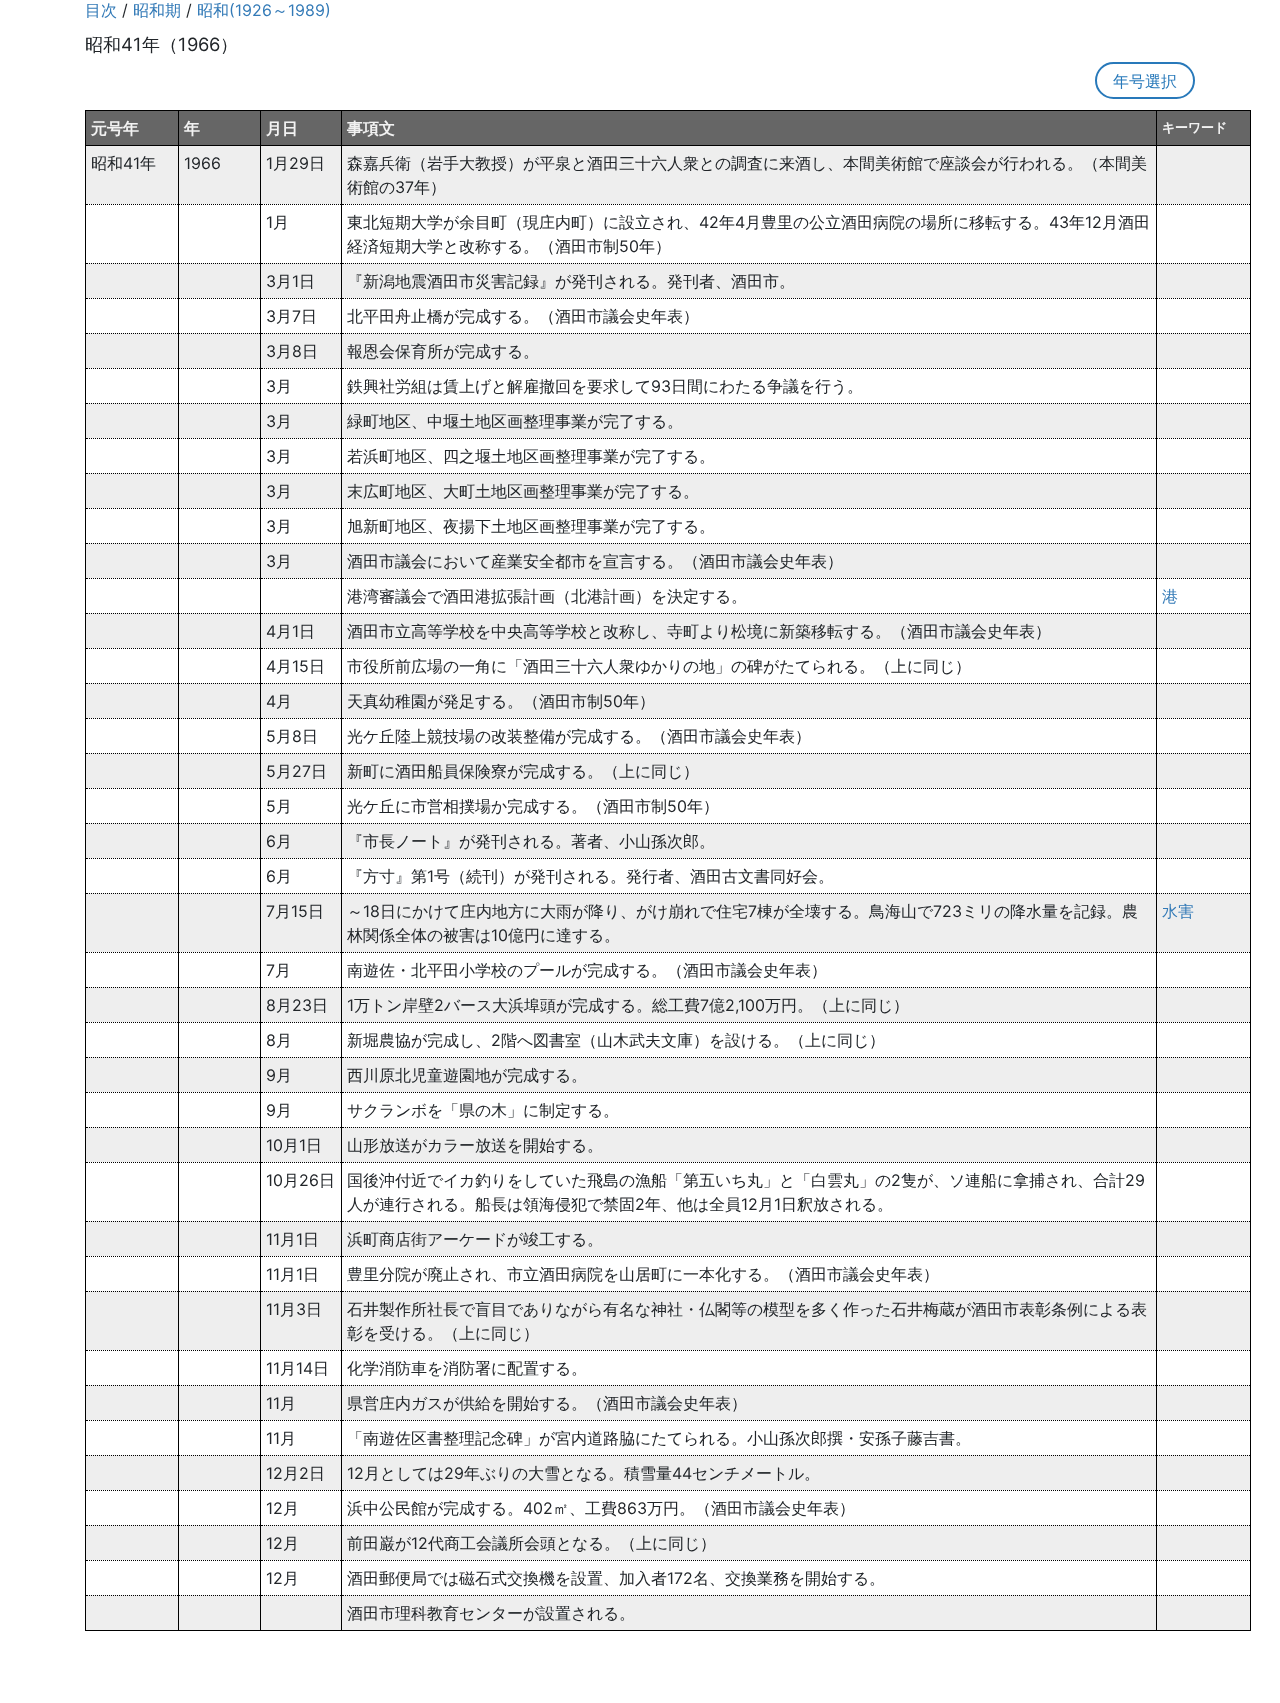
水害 (1178, 911)
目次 (101, 10)
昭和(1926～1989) (264, 10)
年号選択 (1145, 81)
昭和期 (157, 10)
